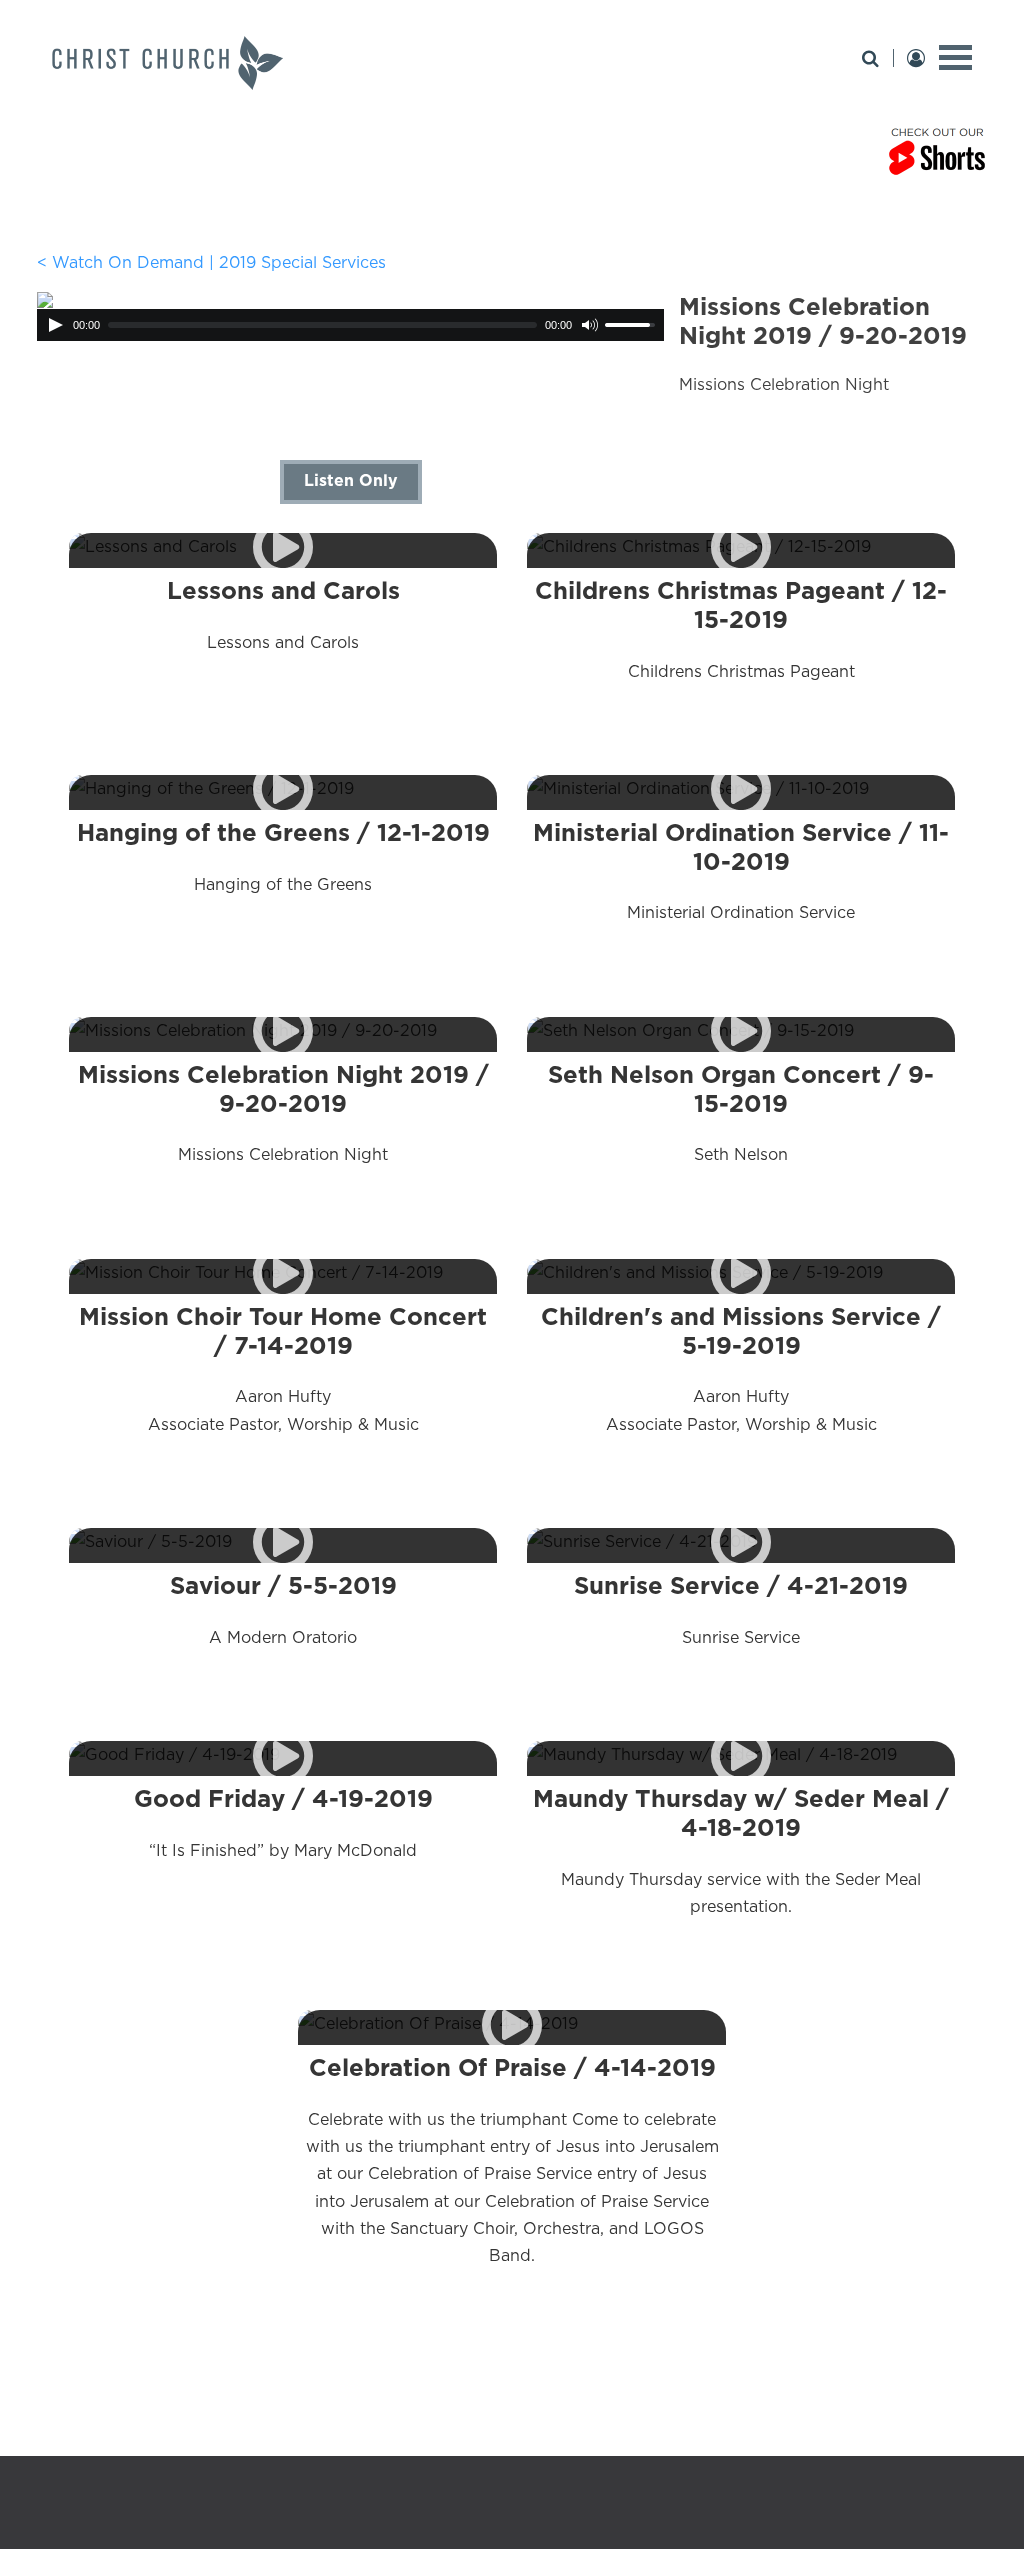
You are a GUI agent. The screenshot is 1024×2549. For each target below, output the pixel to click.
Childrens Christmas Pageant (741, 629)
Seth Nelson (741, 1113)
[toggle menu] (955, 57)
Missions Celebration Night (283, 1113)
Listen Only (351, 480)
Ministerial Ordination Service (741, 871)
